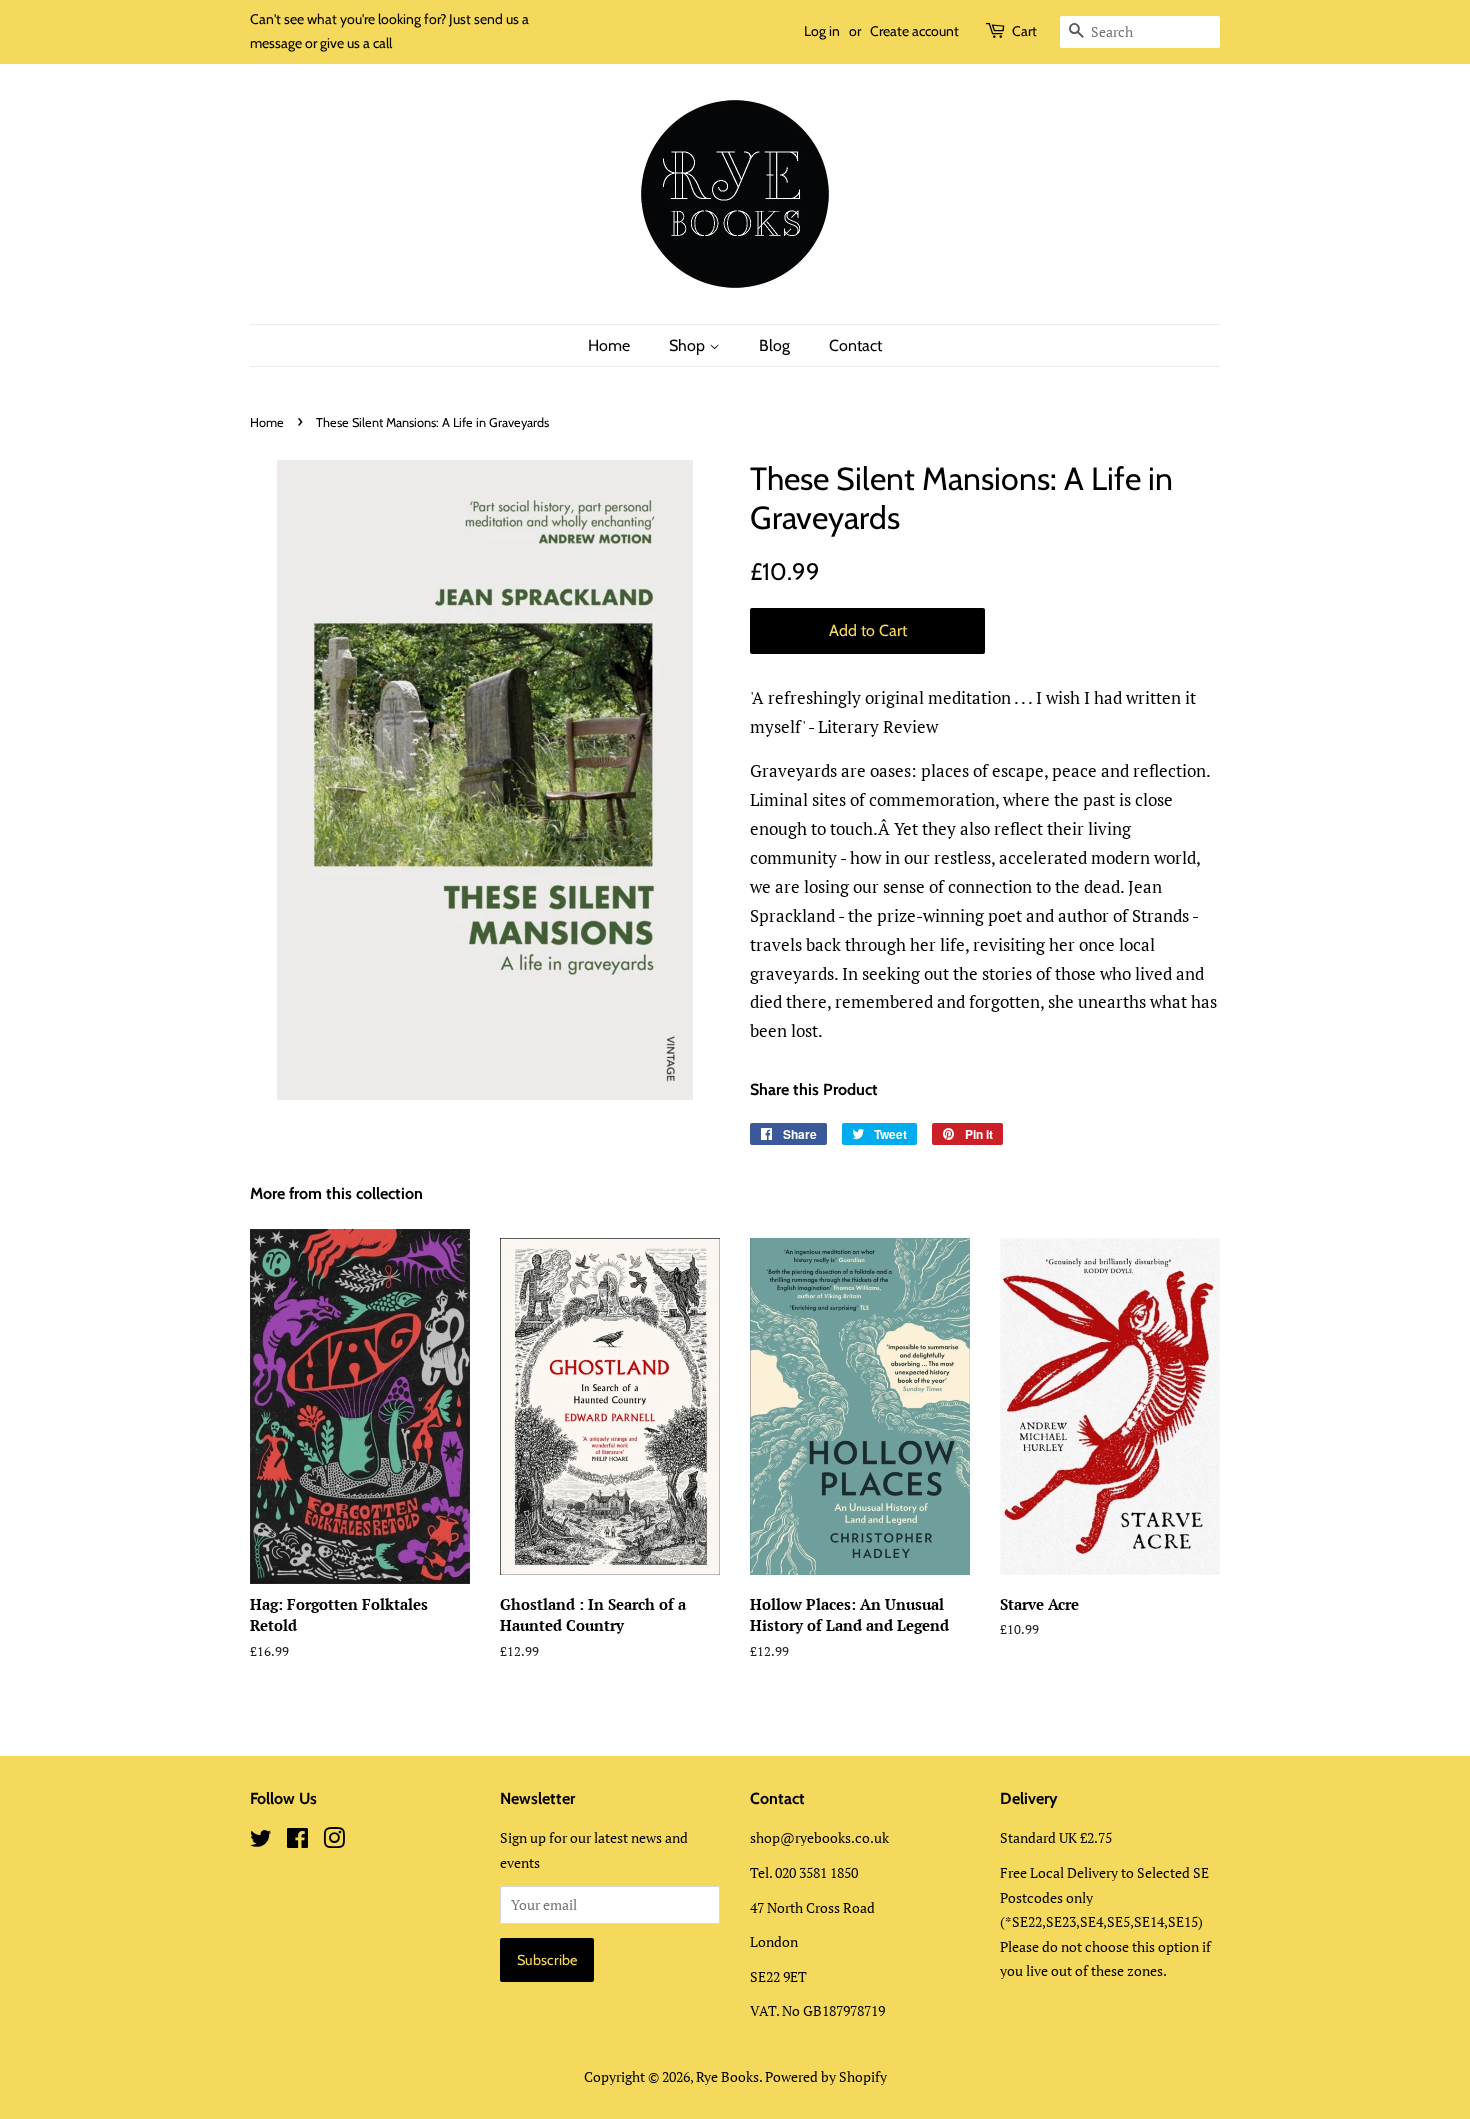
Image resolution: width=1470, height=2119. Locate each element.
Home (609, 345)
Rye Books (727, 2076)
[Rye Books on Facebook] (297, 1841)
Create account (914, 31)
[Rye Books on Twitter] (261, 1841)
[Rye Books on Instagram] (334, 1841)
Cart (1024, 31)
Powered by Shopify (826, 2076)
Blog (774, 345)
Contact (855, 345)
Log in (822, 31)
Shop (689, 345)
